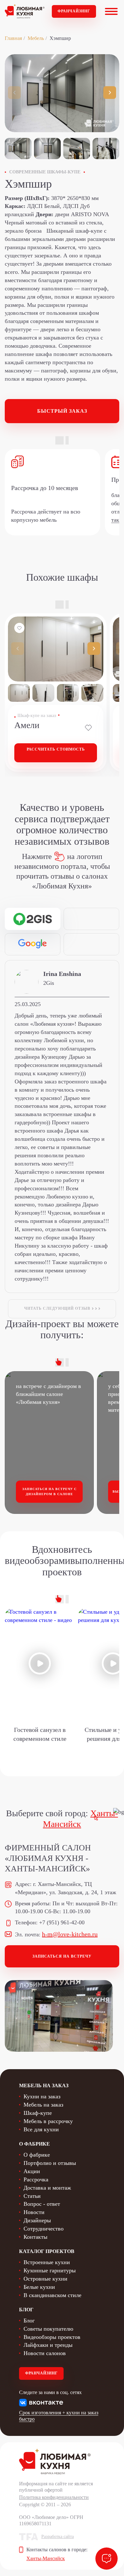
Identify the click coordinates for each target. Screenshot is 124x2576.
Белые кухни (39, 2287)
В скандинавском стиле (52, 2295)
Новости (34, 2212)
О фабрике (37, 2155)
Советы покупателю (48, 2329)
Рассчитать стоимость (56, 749)
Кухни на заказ (42, 2096)
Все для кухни (41, 2129)
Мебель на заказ (43, 2105)
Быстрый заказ (62, 411)
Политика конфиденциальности (54, 2497)
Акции (32, 2171)
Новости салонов (45, 2353)
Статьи (32, 2196)
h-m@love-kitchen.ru (70, 1934)
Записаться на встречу (62, 1956)
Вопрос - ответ (42, 2204)
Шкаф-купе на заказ (37, 716)
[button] (110, 93)
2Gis (49, 983)
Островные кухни (45, 2279)
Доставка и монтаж (47, 2188)
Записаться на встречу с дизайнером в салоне (49, 1491)
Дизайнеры (37, 2220)
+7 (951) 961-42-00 (62, 1922)
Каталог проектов (47, 2251)
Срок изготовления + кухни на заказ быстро (59, 2416)
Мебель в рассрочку (48, 2121)
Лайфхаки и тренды (48, 2345)
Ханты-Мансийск (46, 2558)
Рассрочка (36, 2179)
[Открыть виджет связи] (107, 2559)
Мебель (36, 38)
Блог (29, 2321)
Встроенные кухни (47, 2262)
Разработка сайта (58, 2537)
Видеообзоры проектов (52, 2337)
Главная (13, 38)
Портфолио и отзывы (50, 2163)
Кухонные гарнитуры (50, 2270)
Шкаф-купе (38, 2113)
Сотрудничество (44, 2229)
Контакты (35, 2237)
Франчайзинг (74, 11)
